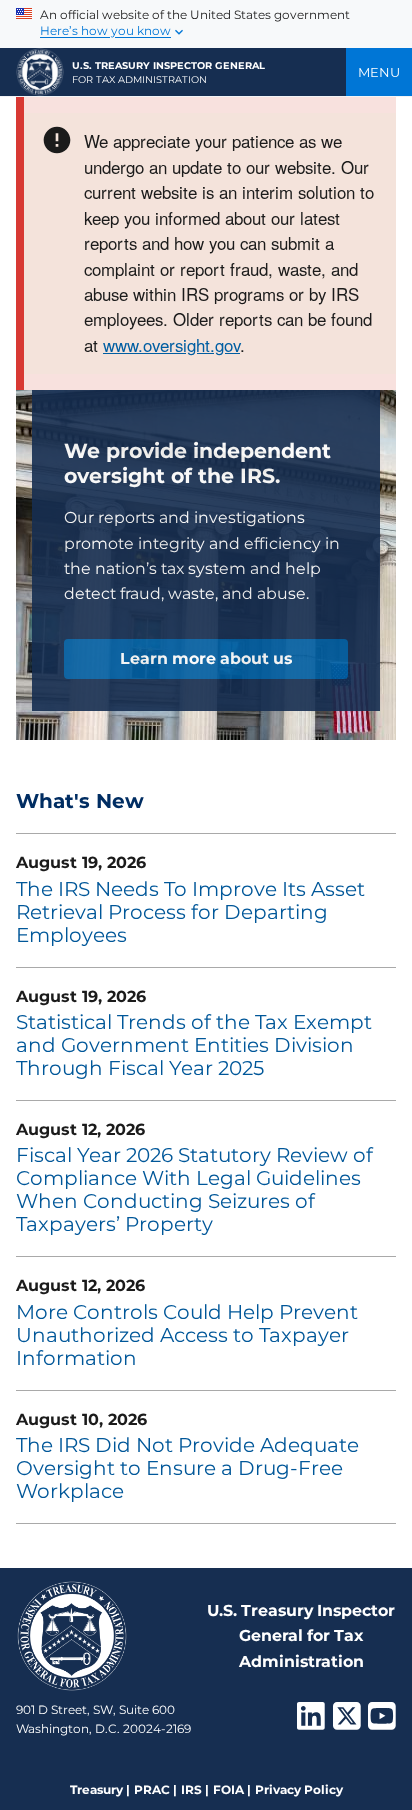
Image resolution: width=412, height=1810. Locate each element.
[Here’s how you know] (206, 24)
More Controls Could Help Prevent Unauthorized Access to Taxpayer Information (187, 1335)
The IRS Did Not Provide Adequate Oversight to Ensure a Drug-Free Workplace (187, 1468)
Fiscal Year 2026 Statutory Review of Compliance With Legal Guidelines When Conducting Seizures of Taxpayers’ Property (194, 1189)
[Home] (40, 72)
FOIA (228, 1789)
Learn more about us (206, 658)
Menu (379, 72)
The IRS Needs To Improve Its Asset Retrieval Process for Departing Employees (190, 912)
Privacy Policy (299, 1789)
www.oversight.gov (171, 345)
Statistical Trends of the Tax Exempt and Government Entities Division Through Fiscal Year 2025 (194, 1045)
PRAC (152, 1789)
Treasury (96, 1789)
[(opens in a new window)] (311, 1721)
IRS (191, 1789)
